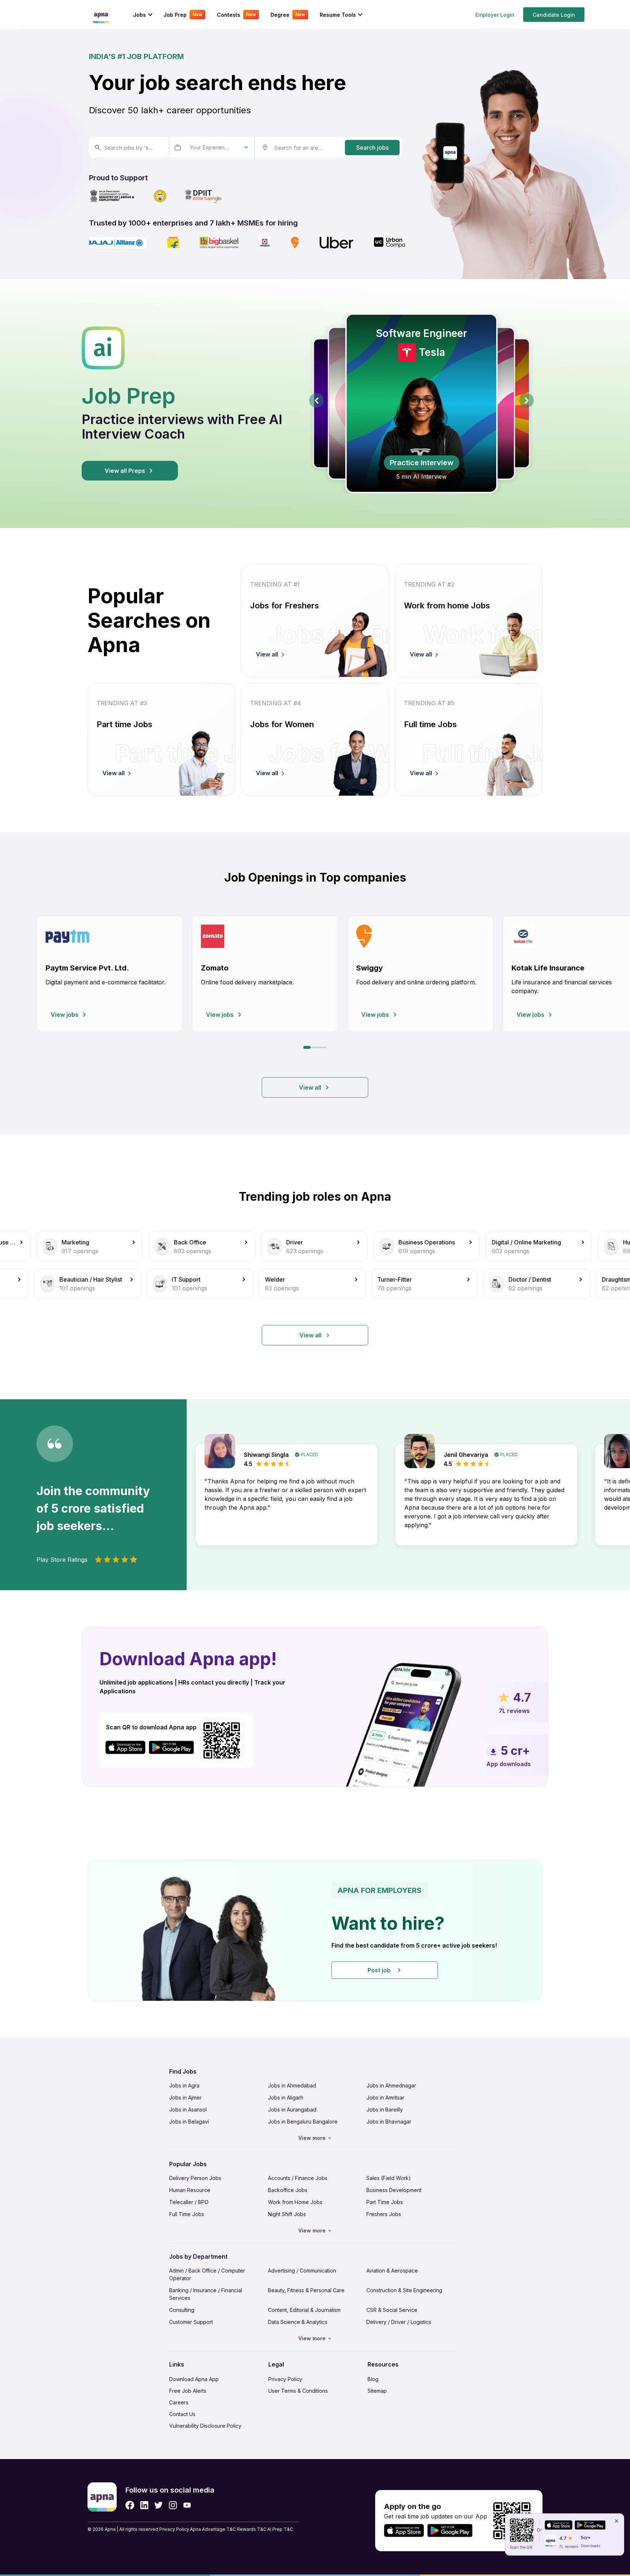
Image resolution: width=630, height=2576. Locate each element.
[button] (315, 1930)
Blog (373, 2379)
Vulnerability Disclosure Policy (205, 2426)
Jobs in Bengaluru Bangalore (303, 2122)
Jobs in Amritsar (385, 2097)
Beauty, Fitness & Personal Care (306, 2290)
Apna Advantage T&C (213, 2529)
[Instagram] (173, 2505)
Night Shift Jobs (287, 2214)
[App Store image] (125, 1747)
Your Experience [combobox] (210, 147)
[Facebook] (130, 2505)
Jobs (139, 15)
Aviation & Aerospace (392, 2271)
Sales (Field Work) (389, 2178)
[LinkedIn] (144, 2505)
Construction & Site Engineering (404, 2290)
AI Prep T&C (280, 2529)
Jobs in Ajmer (185, 2097)
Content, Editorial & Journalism (304, 2310)
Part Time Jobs (385, 2202)
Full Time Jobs (187, 2214)
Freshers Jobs (384, 2214)
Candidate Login (554, 15)
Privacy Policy (285, 2379)
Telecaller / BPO (189, 2202)
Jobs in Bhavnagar (389, 2122)
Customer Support (191, 2322)
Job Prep (183, 15)
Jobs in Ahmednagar (391, 2085)
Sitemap (377, 2391)
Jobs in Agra (184, 2085)
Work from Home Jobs (295, 2202)
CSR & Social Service (392, 2310)
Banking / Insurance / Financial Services (206, 2294)
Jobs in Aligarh (286, 2097)
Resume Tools (338, 15)
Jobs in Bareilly (385, 2110)
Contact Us (182, 2414)
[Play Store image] (174, 1747)
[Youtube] (187, 2505)
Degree (288, 15)
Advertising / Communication (302, 2271)
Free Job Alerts (188, 2391)
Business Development (394, 2190)
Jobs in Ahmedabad (292, 2085)
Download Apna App (194, 2379)
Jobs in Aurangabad (292, 2110)
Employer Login (495, 15)
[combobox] (128, 148)
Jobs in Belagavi (189, 2122)
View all (310, 1087)
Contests (236, 15)
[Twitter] (159, 2505)
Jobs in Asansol (188, 2110)
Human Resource (190, 2190)
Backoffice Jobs (288, 2190)
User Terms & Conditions (298, 2391)
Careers (179, 2402)
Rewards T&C (252, 2529)
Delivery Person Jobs (195, 2178)
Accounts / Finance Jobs (298, 2178)
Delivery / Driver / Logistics (399, 2322)
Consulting (182, 2310)
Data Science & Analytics (298, 2322)
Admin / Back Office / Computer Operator (207, 2274)
